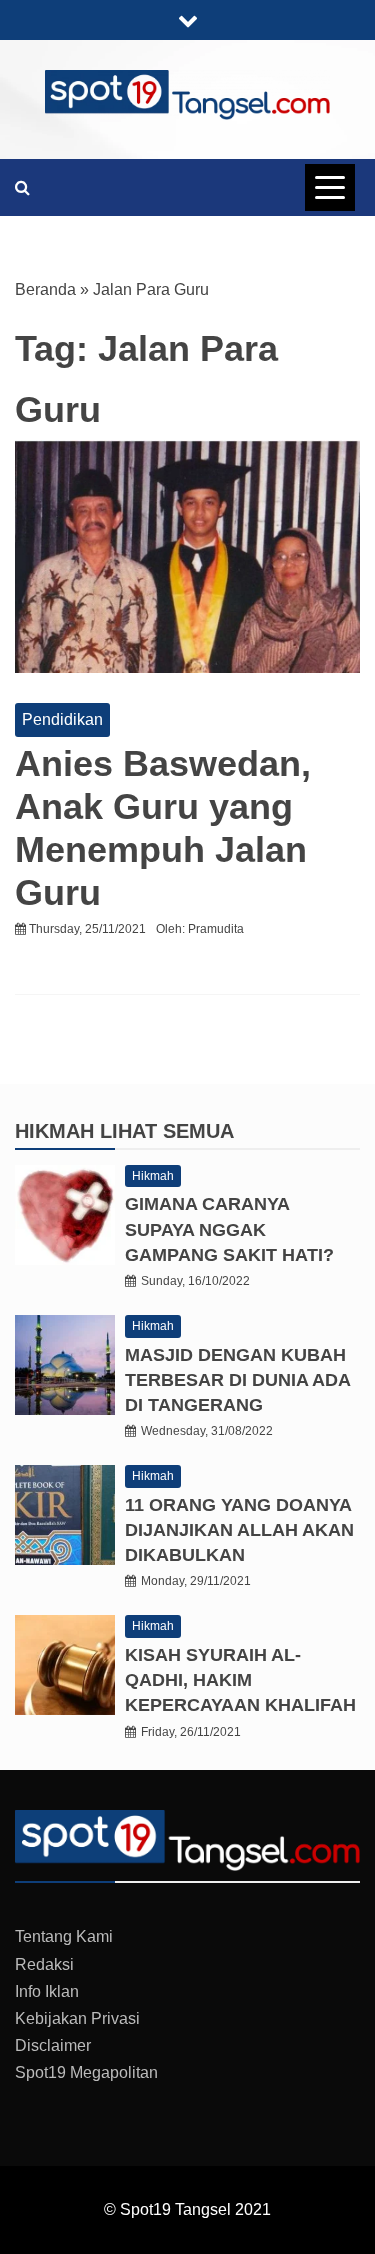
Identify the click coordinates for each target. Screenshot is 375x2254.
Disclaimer (53, 2045)
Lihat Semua (167, 1131)
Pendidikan (62, 719)
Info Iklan (47, 1991)
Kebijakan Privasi (77, 2018)
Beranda (45, 289)
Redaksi (44, 1964)
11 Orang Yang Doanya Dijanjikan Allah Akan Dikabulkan (239, 1530)
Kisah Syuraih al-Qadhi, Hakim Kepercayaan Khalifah (240, 1680)
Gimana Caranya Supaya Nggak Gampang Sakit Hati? (229, 1229)
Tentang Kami (64, 1936)
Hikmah (57, 1131)
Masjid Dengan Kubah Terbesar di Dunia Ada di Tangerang (237, 1380)
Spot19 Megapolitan (86, 2072)
